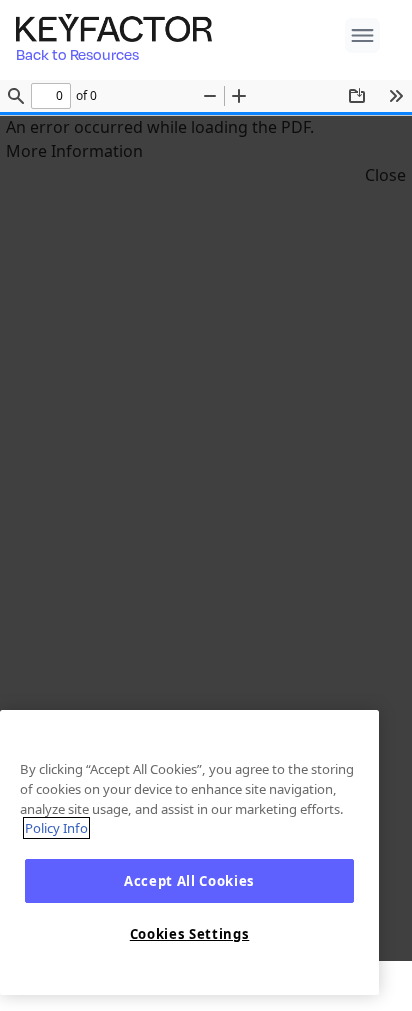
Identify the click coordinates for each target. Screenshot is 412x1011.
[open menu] (362, 35)
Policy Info (56, 828)
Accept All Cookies (189, 881)
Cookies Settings (190, 934)
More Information (74, 151)
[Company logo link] (120, 28)
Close (385, 175)
